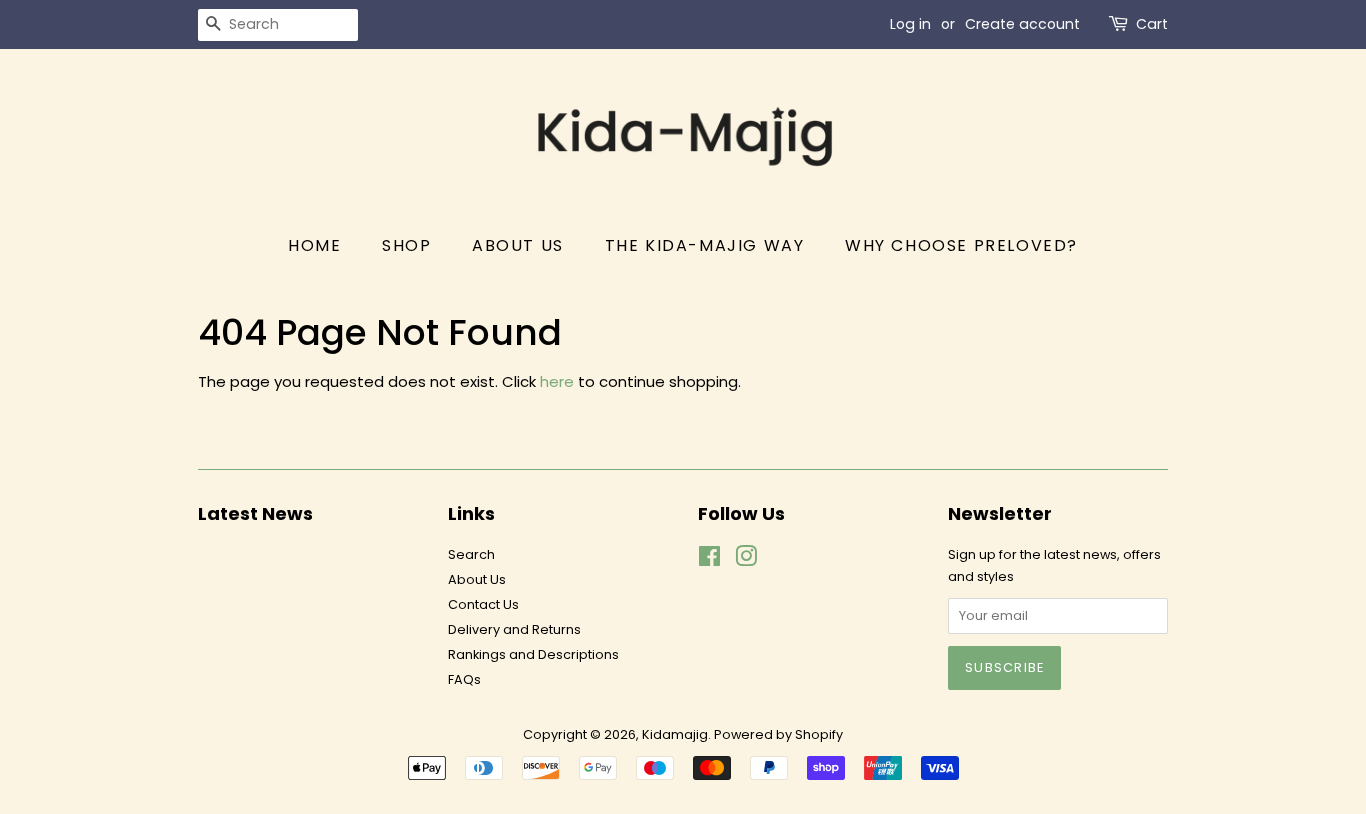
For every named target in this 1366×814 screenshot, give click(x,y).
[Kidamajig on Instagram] (746, 560)
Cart (1152, 24)
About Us (518, 245)
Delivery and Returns (514, 629)
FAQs (464, 679)
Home (314, 245)
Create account (1022, 24)
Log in (910, 24)
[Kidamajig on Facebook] (709, 560)
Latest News (255, 513)
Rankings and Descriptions (533, 654)
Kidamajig (675, 734)
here (557, 381)
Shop (406, 245)
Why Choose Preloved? (961, 245)
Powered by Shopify (778, 734)
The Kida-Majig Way (705, 245)
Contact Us (483, 604)
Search (471, 554)
